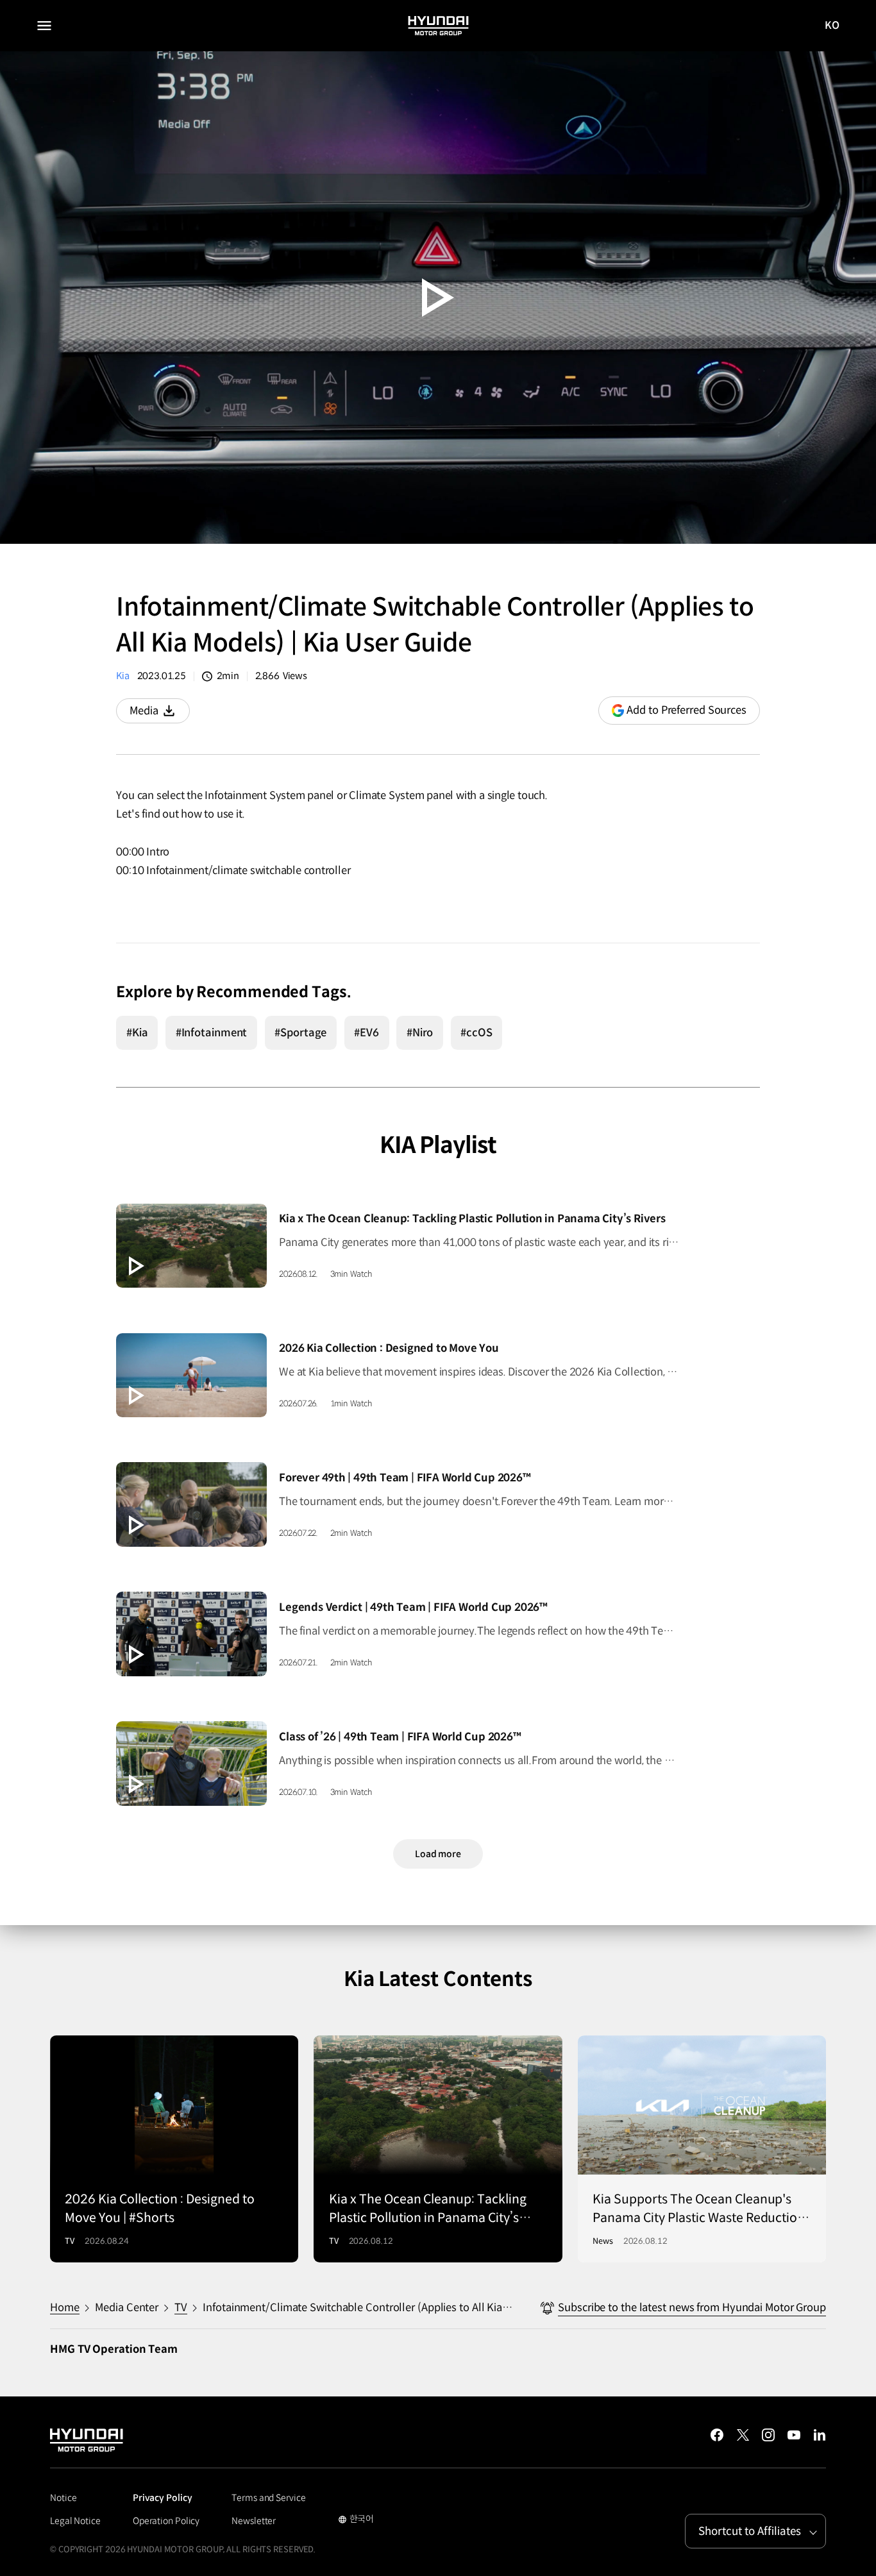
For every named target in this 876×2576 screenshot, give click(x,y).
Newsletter (254, 2521)
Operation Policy (166, 2521)
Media (159, 714)
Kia (122, 676)
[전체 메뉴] (44, 26)
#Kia (137, 1033)
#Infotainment (212, 1033)
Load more (438, 1854)
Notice (63, 2498)
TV (181, 2308)
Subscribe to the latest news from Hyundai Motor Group (692, 2308)
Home (65, 2308)
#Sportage (300, 1033)
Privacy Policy (163, 2498)
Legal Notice (75, 2521)
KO (832, 26)
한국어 (356, 2520)
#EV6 (366, 1033)
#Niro (420, 1033)
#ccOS (476, 1033)
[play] (438, 298)
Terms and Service (268, 2498)
